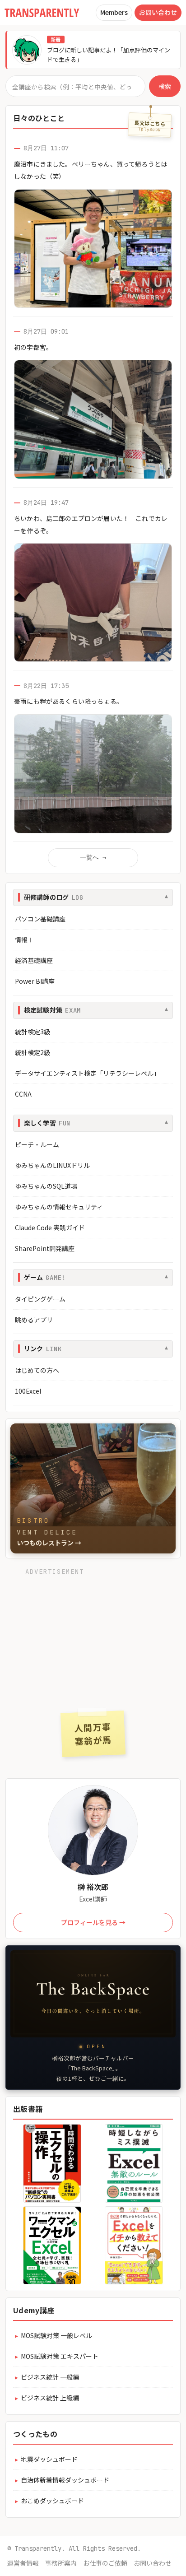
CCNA (23, 1094)
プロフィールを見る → (93, 1922)
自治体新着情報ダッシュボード (65, 2480)
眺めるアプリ (34, 1320)
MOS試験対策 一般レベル (56, 2335)
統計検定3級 (33, 1032)
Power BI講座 (35, 981)
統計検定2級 (33, 1052)
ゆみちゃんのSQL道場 (46, 1186)
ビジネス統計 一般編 (50, 2377)
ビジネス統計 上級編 (50, 2398)
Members (114, 12)
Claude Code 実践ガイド (50, 1228)
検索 (165, 86)
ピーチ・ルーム (37, 1144)
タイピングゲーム (40, 1299)
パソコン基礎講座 (40, 919)
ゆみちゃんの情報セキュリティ (59, 1207)
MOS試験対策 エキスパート (60, 2356)
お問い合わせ (158, 12)
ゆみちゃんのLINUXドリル (52, 1165)
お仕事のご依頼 (105, 2563)
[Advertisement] (93, 1636)
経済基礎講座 (34, 960)
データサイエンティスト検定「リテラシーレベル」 (87, 1073)
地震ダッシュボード (49, 2459)
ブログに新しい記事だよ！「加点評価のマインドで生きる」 (109, 55)
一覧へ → (93, 857)
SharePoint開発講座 (45, 1248)
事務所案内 (61, 2563)
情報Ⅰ (24, 939)
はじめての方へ (37, 1370)
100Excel (28, 1391)
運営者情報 (23, 2563)
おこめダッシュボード (52, 2501)
